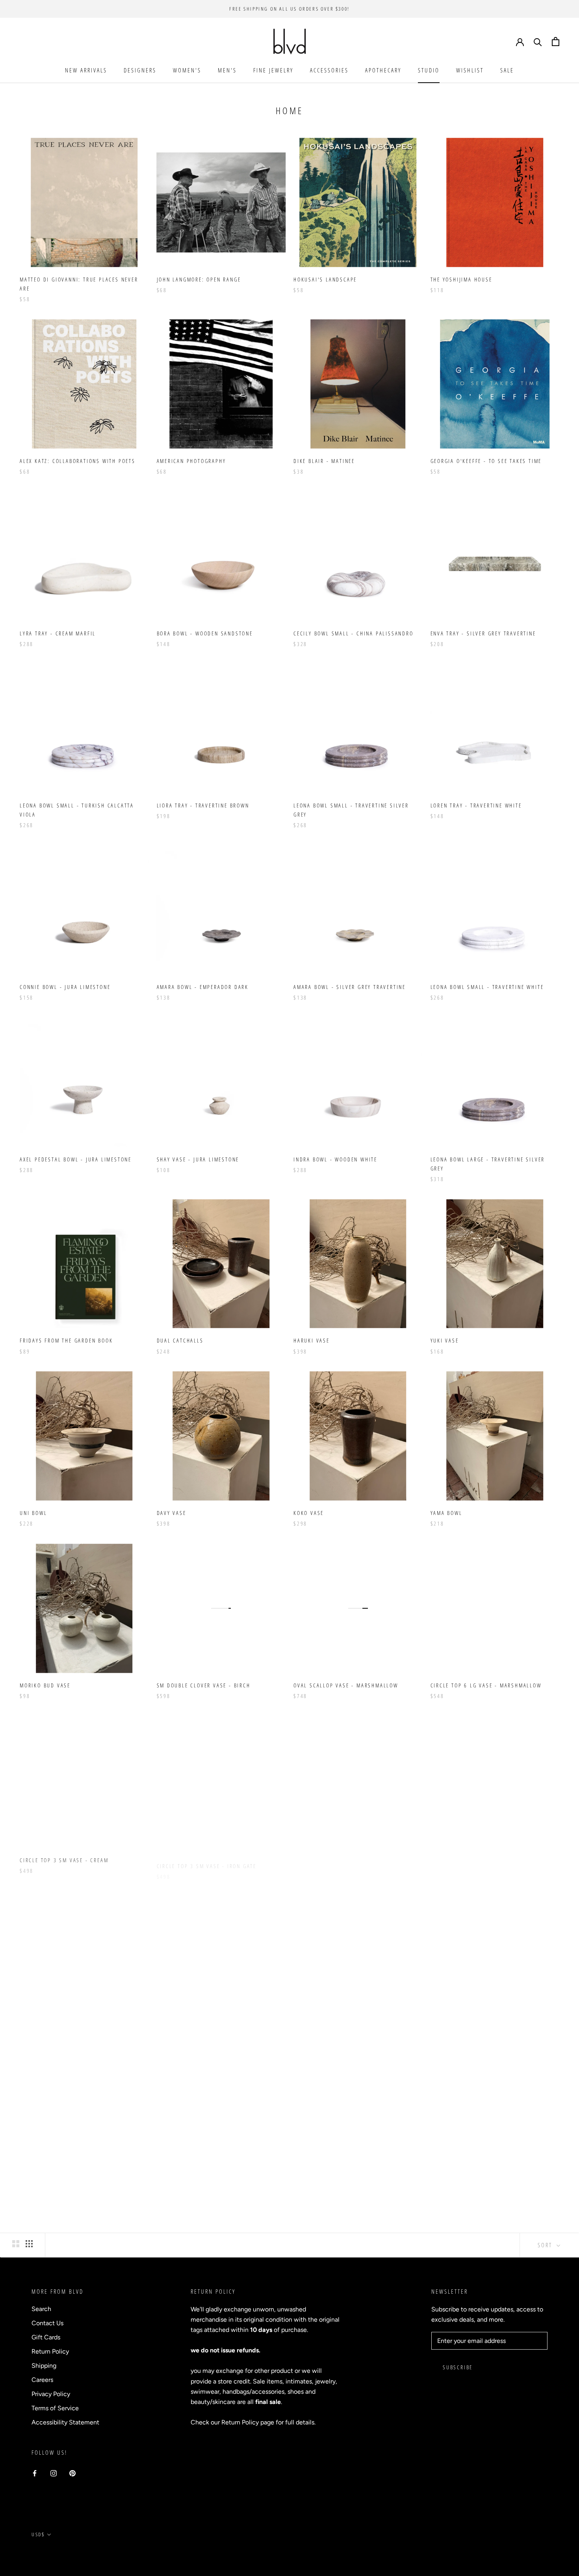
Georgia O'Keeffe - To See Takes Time (486, 461)
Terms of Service (55, 2408)
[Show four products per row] (29, 2244)
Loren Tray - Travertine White (476, 805)
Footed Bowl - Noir (49, 2030)
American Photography (191, 461)
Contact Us (47, 2323)
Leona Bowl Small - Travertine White (487, 987)
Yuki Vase (445, 1340)
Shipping (44, 2366)
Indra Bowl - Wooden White (335, 1159)
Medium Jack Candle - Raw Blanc (206, 2202)
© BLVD (42, 2552)
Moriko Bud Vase (45, 1685)
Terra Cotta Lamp (320, 2202)
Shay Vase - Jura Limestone (198, 1159)
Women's (187, 70)
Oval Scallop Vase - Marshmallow (346, 1685)
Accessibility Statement (65, 2422)
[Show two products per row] (16, 2244)
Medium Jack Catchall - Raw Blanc (483, 2030)
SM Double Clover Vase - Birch (204, 1685)
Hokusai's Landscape (325, 279)
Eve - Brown (312, 1858)
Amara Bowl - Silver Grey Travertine (350, 987)
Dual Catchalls (180, 1340)
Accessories (329, 70)
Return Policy (50, 2351)
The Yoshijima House (461, 279)
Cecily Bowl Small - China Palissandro (354, 633)
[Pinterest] (72, 2473)
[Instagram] (54, 2473)
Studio (429, 70)
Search (41, 2309)
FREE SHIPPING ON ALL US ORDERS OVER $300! (289, 9)
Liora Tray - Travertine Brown (203, 805)
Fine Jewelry (273, 70)
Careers (42, 2380)
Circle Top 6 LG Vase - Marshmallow (486, 1685)
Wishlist (470, 70)
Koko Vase (309, 1513)
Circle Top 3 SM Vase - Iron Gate (207, 1858)
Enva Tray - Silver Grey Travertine (483, 633)
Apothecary (383, 70)
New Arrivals (86, 70)
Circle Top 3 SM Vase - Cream (64, 1858)
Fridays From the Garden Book (66, 1340)
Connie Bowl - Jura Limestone (65, 987)
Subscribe (458, 2367)
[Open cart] (556, 42)
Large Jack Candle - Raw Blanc (66, 2202)
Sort (546, 2245)
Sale (507, 70)
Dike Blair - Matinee (324, 461)
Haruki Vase (312, 1340)
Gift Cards (46, 2337)
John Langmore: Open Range (199, 279)
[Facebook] (35, 2473)
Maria (165, 2030)
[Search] (538, 42)
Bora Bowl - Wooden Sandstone (205, 633)
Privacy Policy (51, 2394)
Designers (140, 70)
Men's (227, 70)
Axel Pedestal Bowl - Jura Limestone (76, 1159)
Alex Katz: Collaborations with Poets (78, 461)
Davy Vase (172, 1513)
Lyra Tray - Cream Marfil (58, 633)
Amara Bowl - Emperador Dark (203, 987)
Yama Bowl (446, 1513)
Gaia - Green (449, 1858)
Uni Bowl (33, 1513)
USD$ (38, 2534)
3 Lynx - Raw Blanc (322, 2030)
